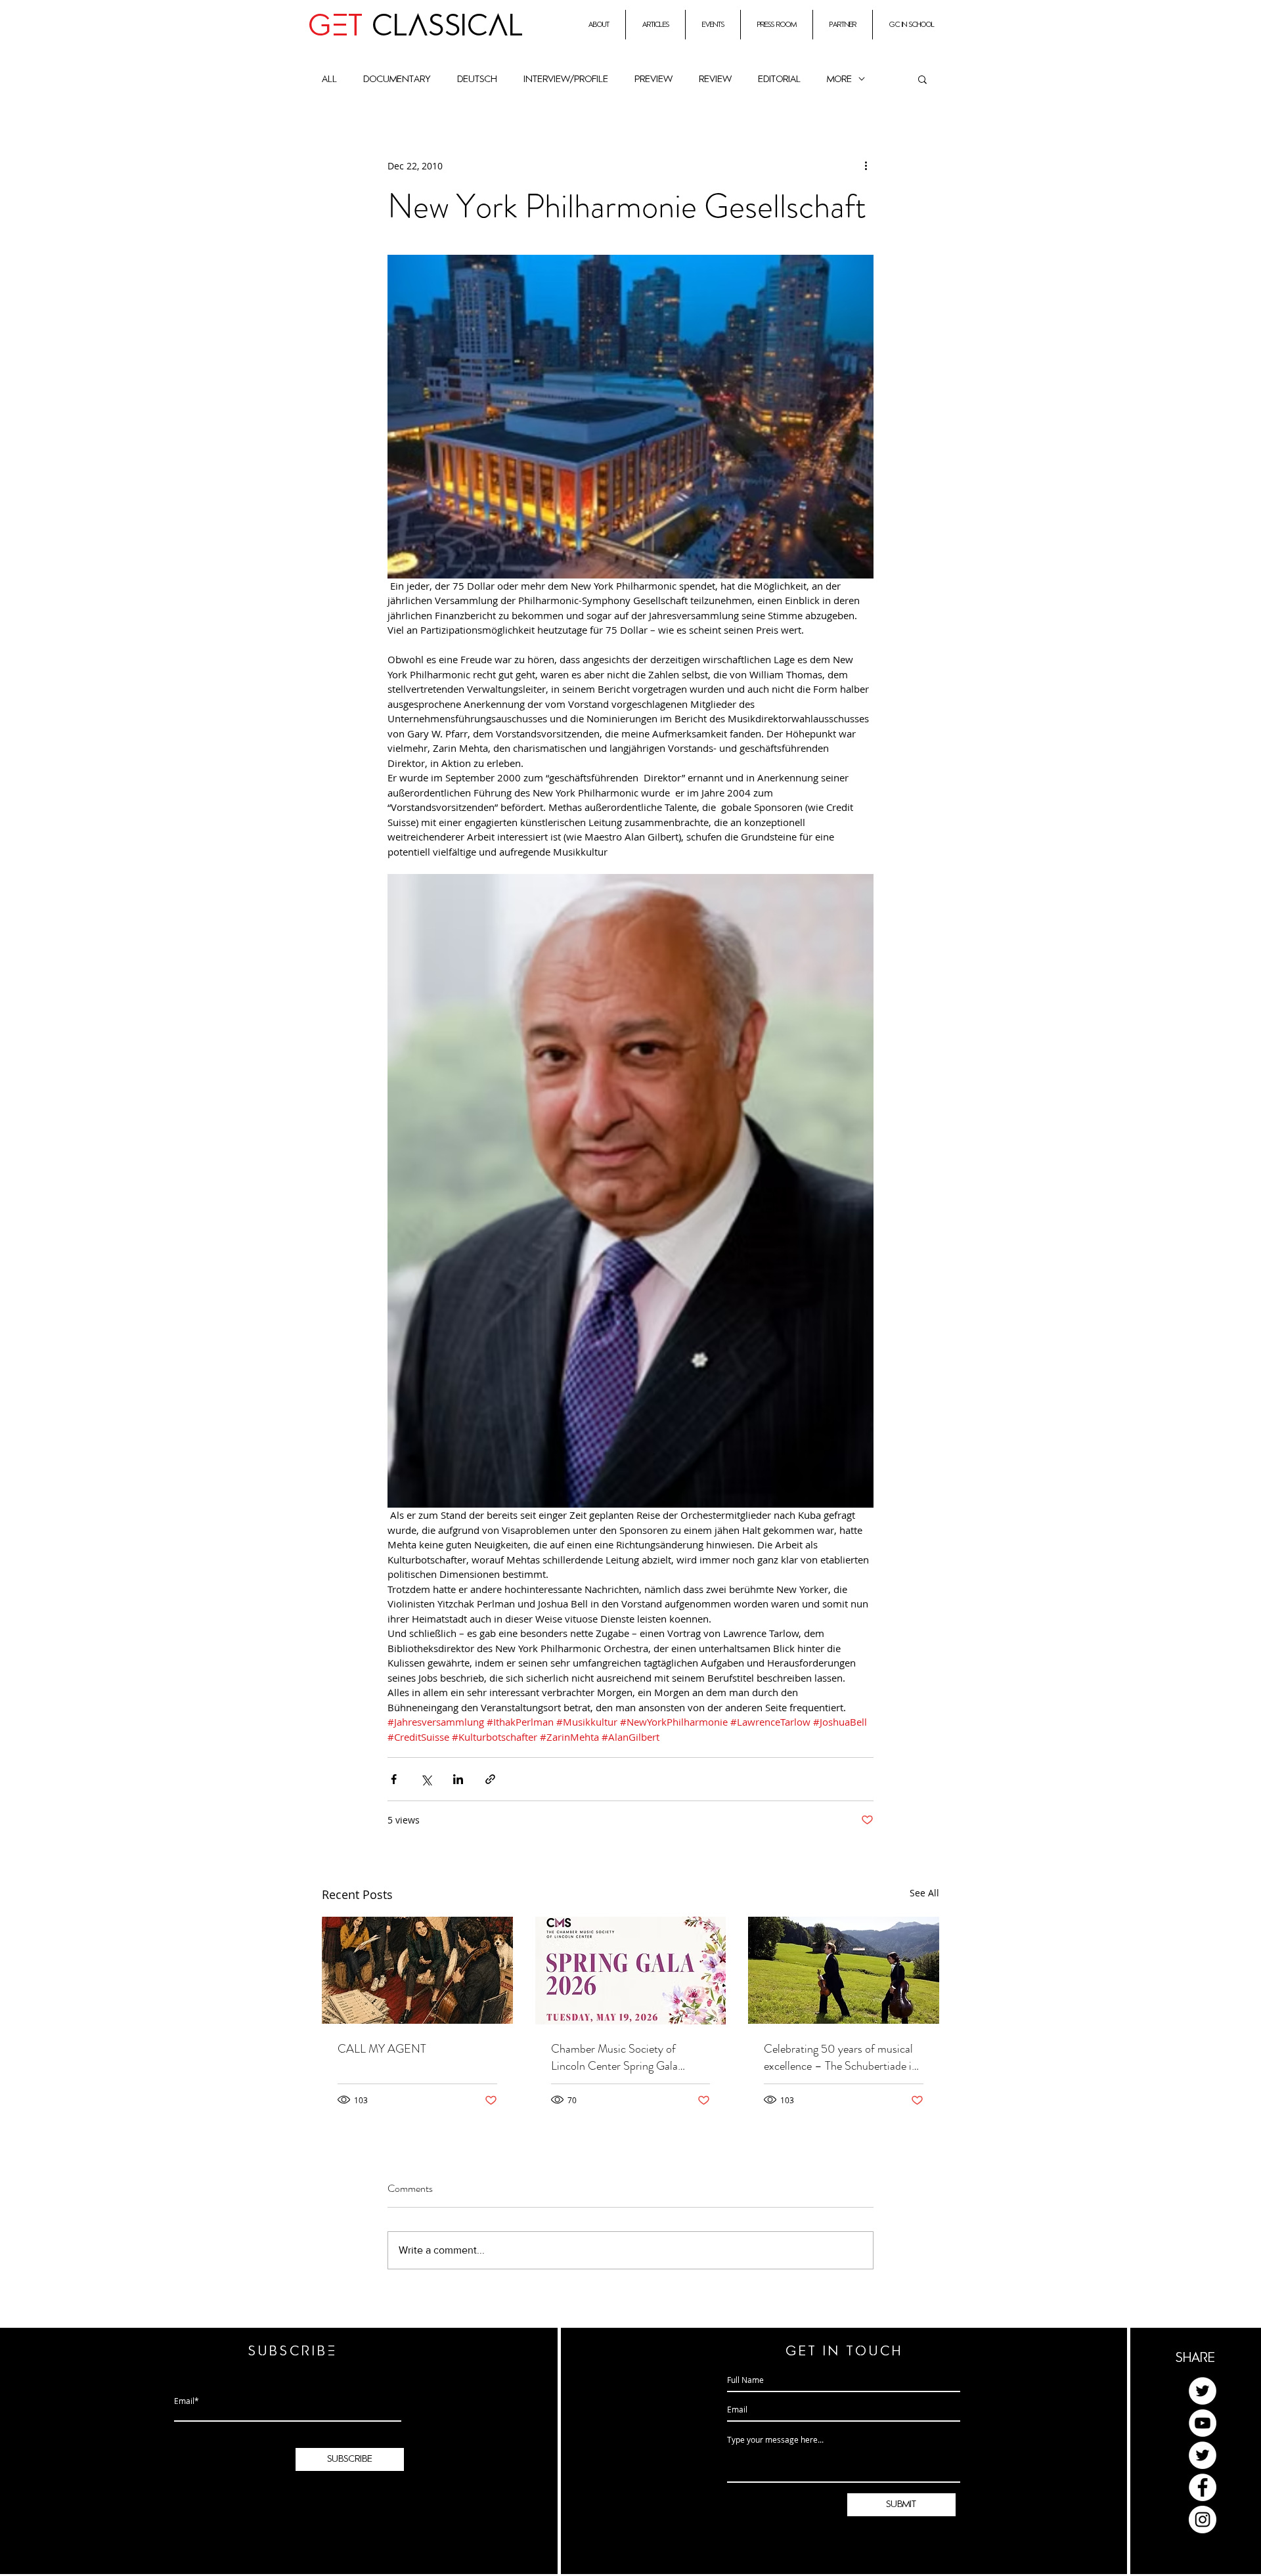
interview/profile (566, 79)
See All (924, 1893)
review (715, 79)
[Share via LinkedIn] (458, 1779)
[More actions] (866, 165)
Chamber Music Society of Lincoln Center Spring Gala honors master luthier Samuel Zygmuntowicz (620, 2057)
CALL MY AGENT (382, 2049)
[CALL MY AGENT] (417, 1970)
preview (653, 79)
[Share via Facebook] (394, 1779)
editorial (779, 79)
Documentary (397, 79)
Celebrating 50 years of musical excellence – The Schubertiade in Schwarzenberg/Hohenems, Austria (841, 2057)
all (329, 79)
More (839, 79)
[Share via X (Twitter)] (426, 1779)
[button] (922, 79)
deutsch (477, 79)
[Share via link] (490, 1779)
